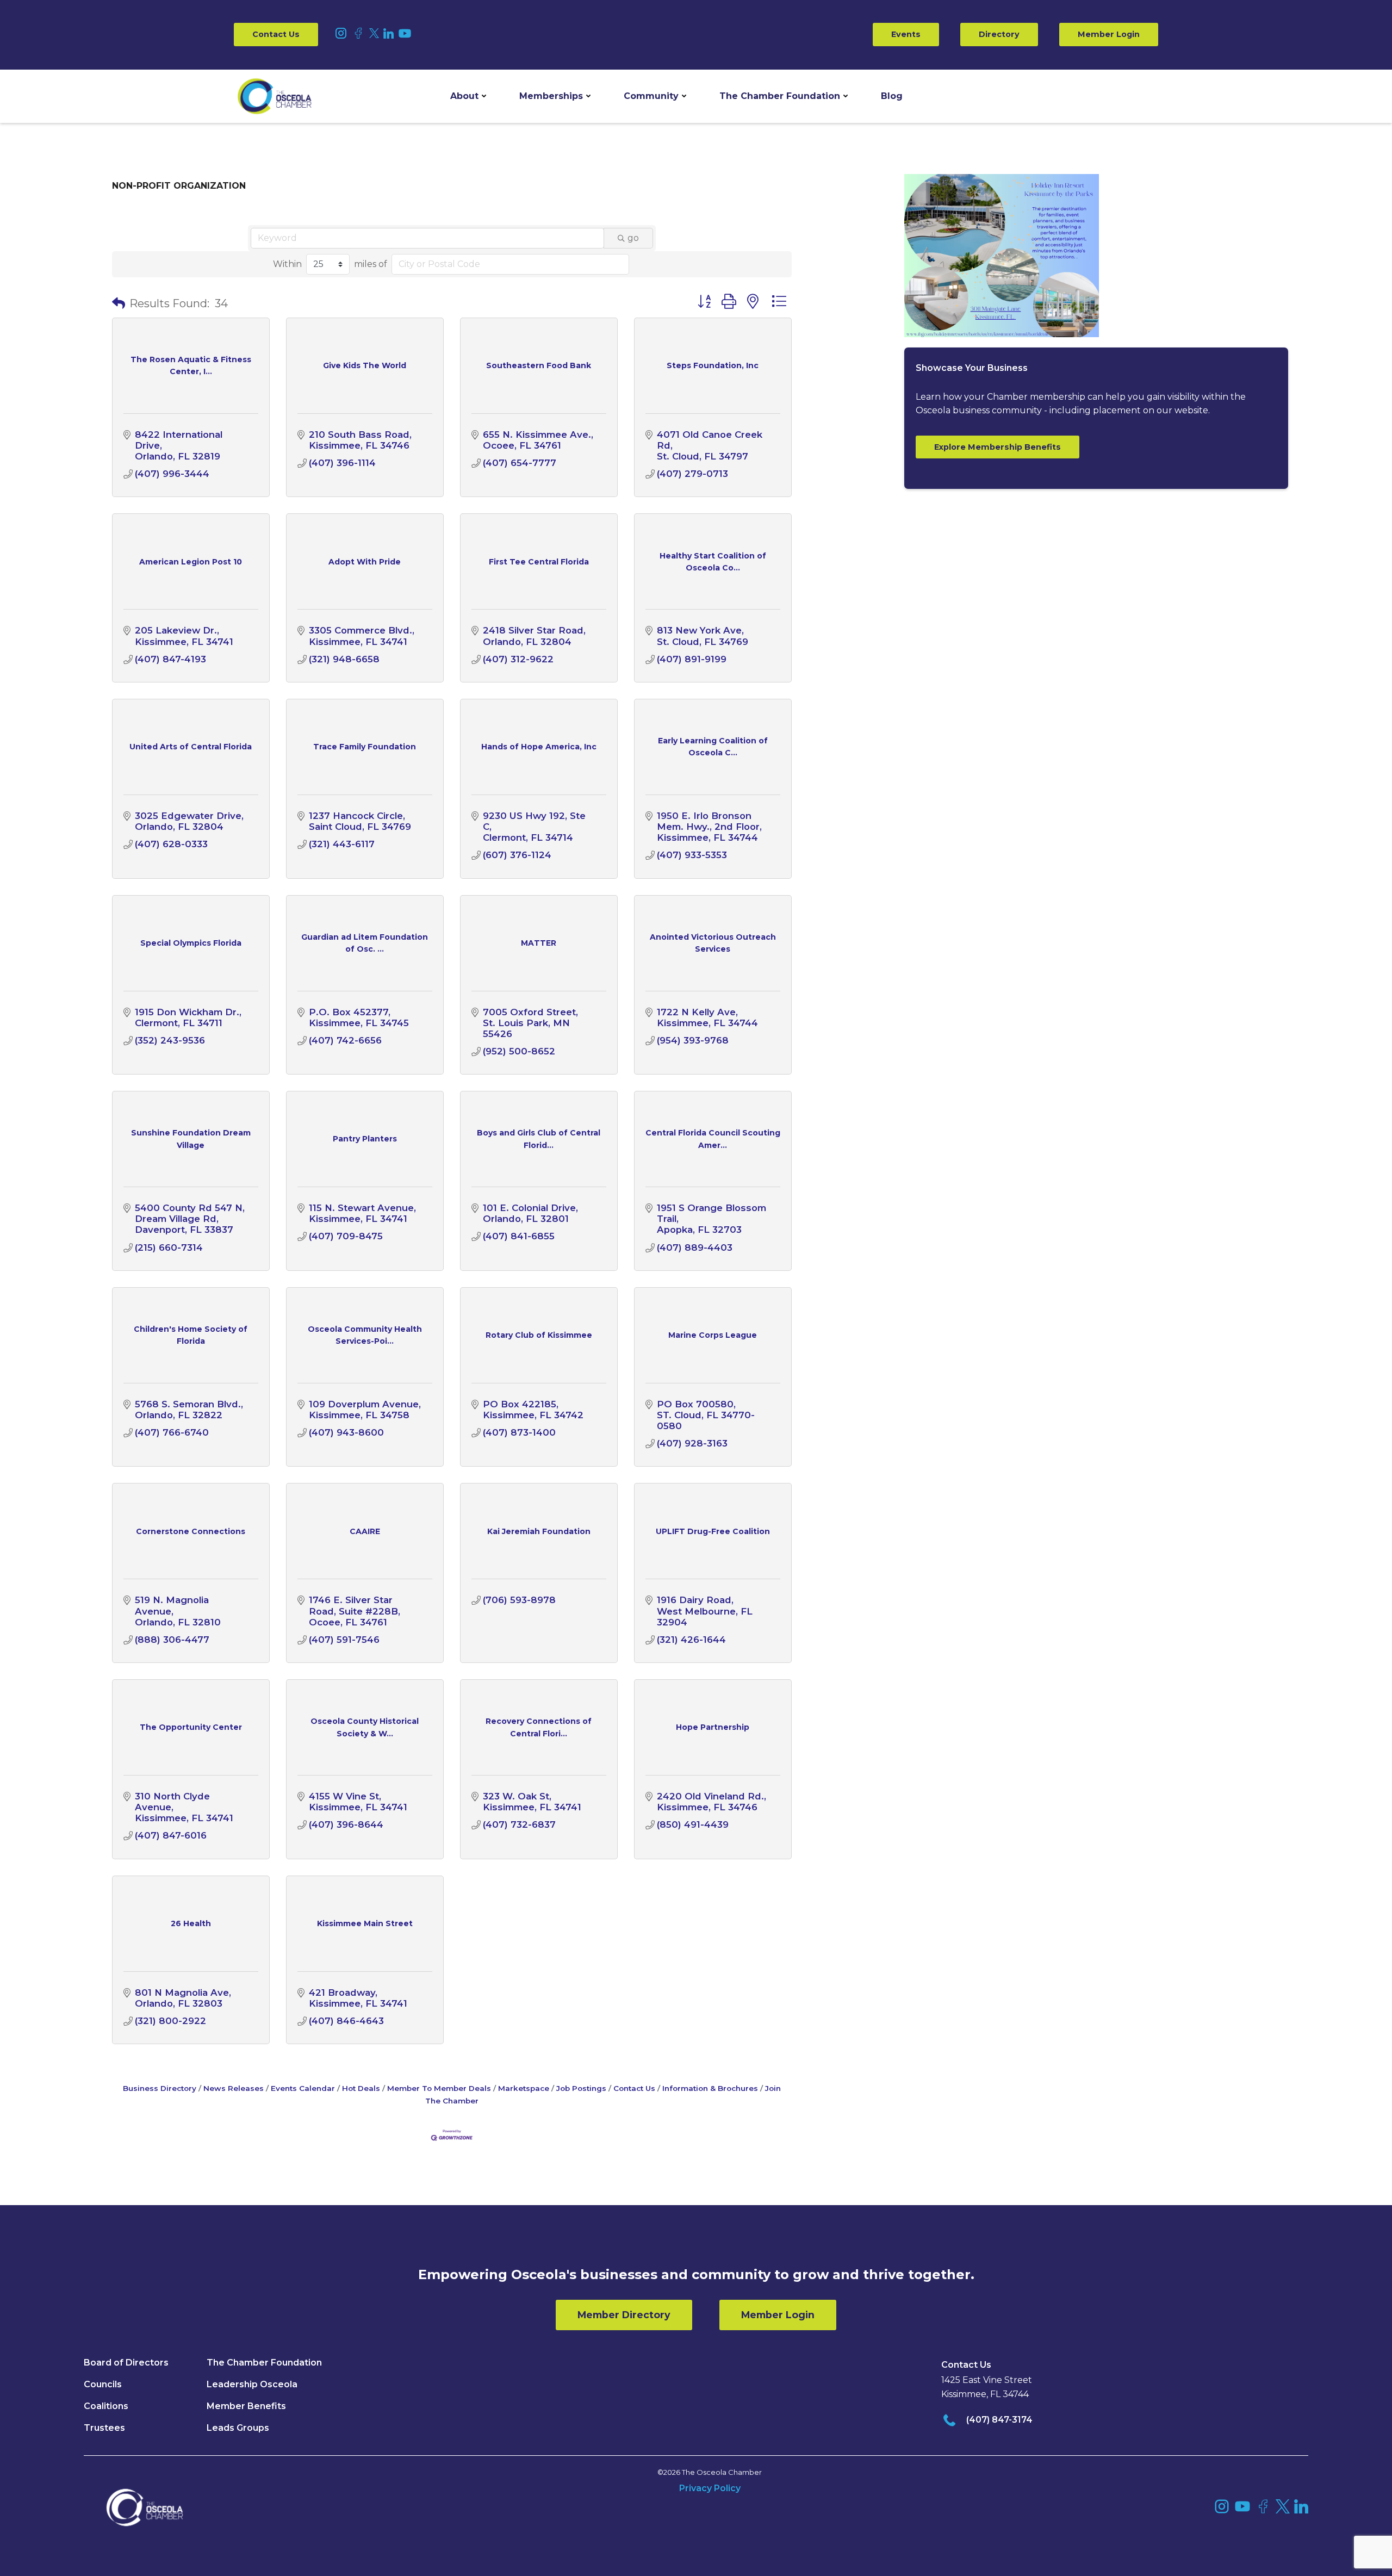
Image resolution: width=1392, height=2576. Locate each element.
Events (906, 34)
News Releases (234, 2088)
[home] (275, 96)
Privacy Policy (710, 2488)
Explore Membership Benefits (998, 447)
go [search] (633, 238)
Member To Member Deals (439, 2088)
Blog (892, 96)
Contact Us (276, 34)
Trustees (104, 2428)
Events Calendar (303, 2088)
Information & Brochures (710, 2088)
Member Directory (624, 2315)
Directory (999, 34)
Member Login (1109, 34)
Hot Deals (361, 2088)
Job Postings (581, 2088)
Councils (103, 2384)
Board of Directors (126, 2363)
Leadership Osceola (252, 2384)
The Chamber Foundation (780, 96)
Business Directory (160, 2088)
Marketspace (524, 2088)
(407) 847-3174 (999, 2420)
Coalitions (106, 2406)
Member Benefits (246, 2406)
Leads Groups (238, 2428)
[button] (468, 96)
